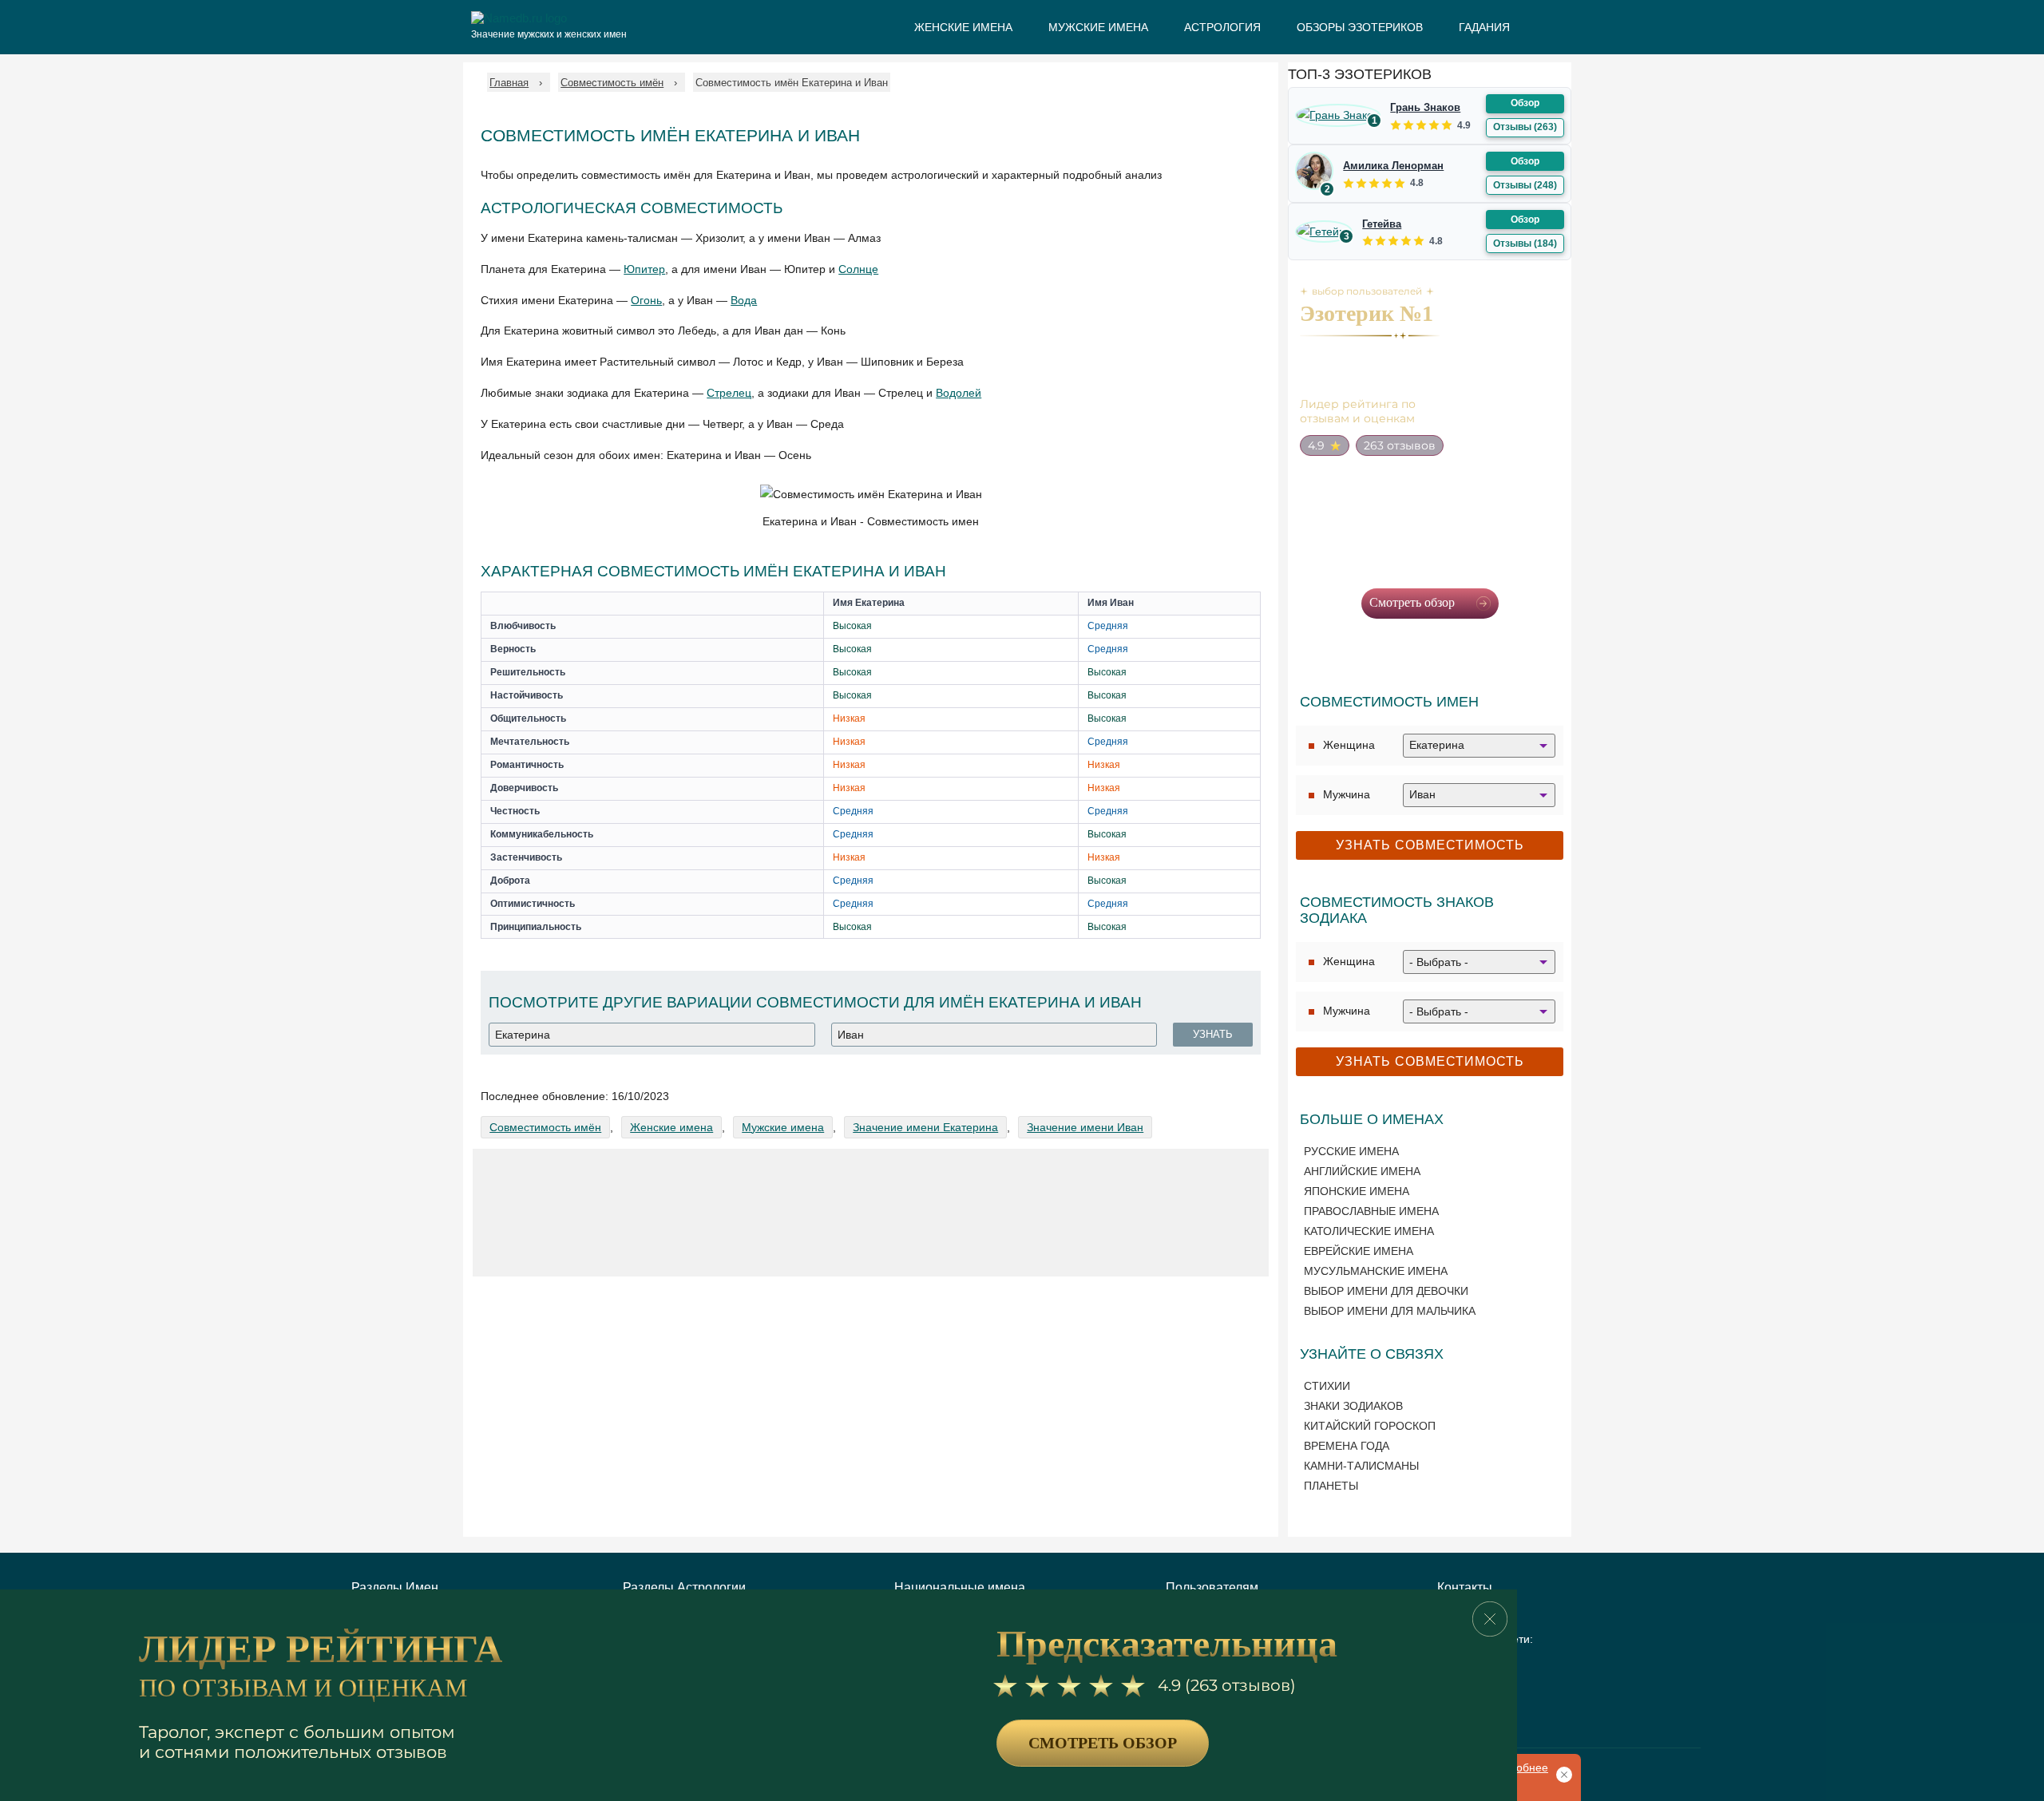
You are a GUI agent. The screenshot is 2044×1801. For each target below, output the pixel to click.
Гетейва (1382, 224)
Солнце (858, 269)
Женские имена (671, 1127)
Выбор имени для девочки (1386, 1291)
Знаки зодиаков (1353, 1406)
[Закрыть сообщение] (1561, 1773)
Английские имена (1362, 1171)
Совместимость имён (545, 1127)
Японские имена (1357, 1191)
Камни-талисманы (1361, 1466)
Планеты (1331, 1486)
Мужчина (1347, 794)
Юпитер (644, 269)
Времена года (1347, 1446)
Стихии (1327, 1386)
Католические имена (1369, 1231)
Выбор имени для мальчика (1390, 1311)
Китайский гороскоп (1370, 1426)
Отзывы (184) (1525, 243)
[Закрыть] (1490, 1619)
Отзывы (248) (1525, 185)
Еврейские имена (1359, 1251)
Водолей (959, 393)
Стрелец (729, 393)
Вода (744, 300)
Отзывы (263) (1525, 127)
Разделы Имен (395, 1587)
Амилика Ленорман (1393, 166)
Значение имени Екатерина (925, 1127)
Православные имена (1371, 1211)
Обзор (1525, 103)
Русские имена (1351, 1151)
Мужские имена (783, 1127)
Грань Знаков (1425, 107)
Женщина (1349, 745)
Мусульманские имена (1376, 1271)
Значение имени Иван (1085, 1127)
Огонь (646, 300)
